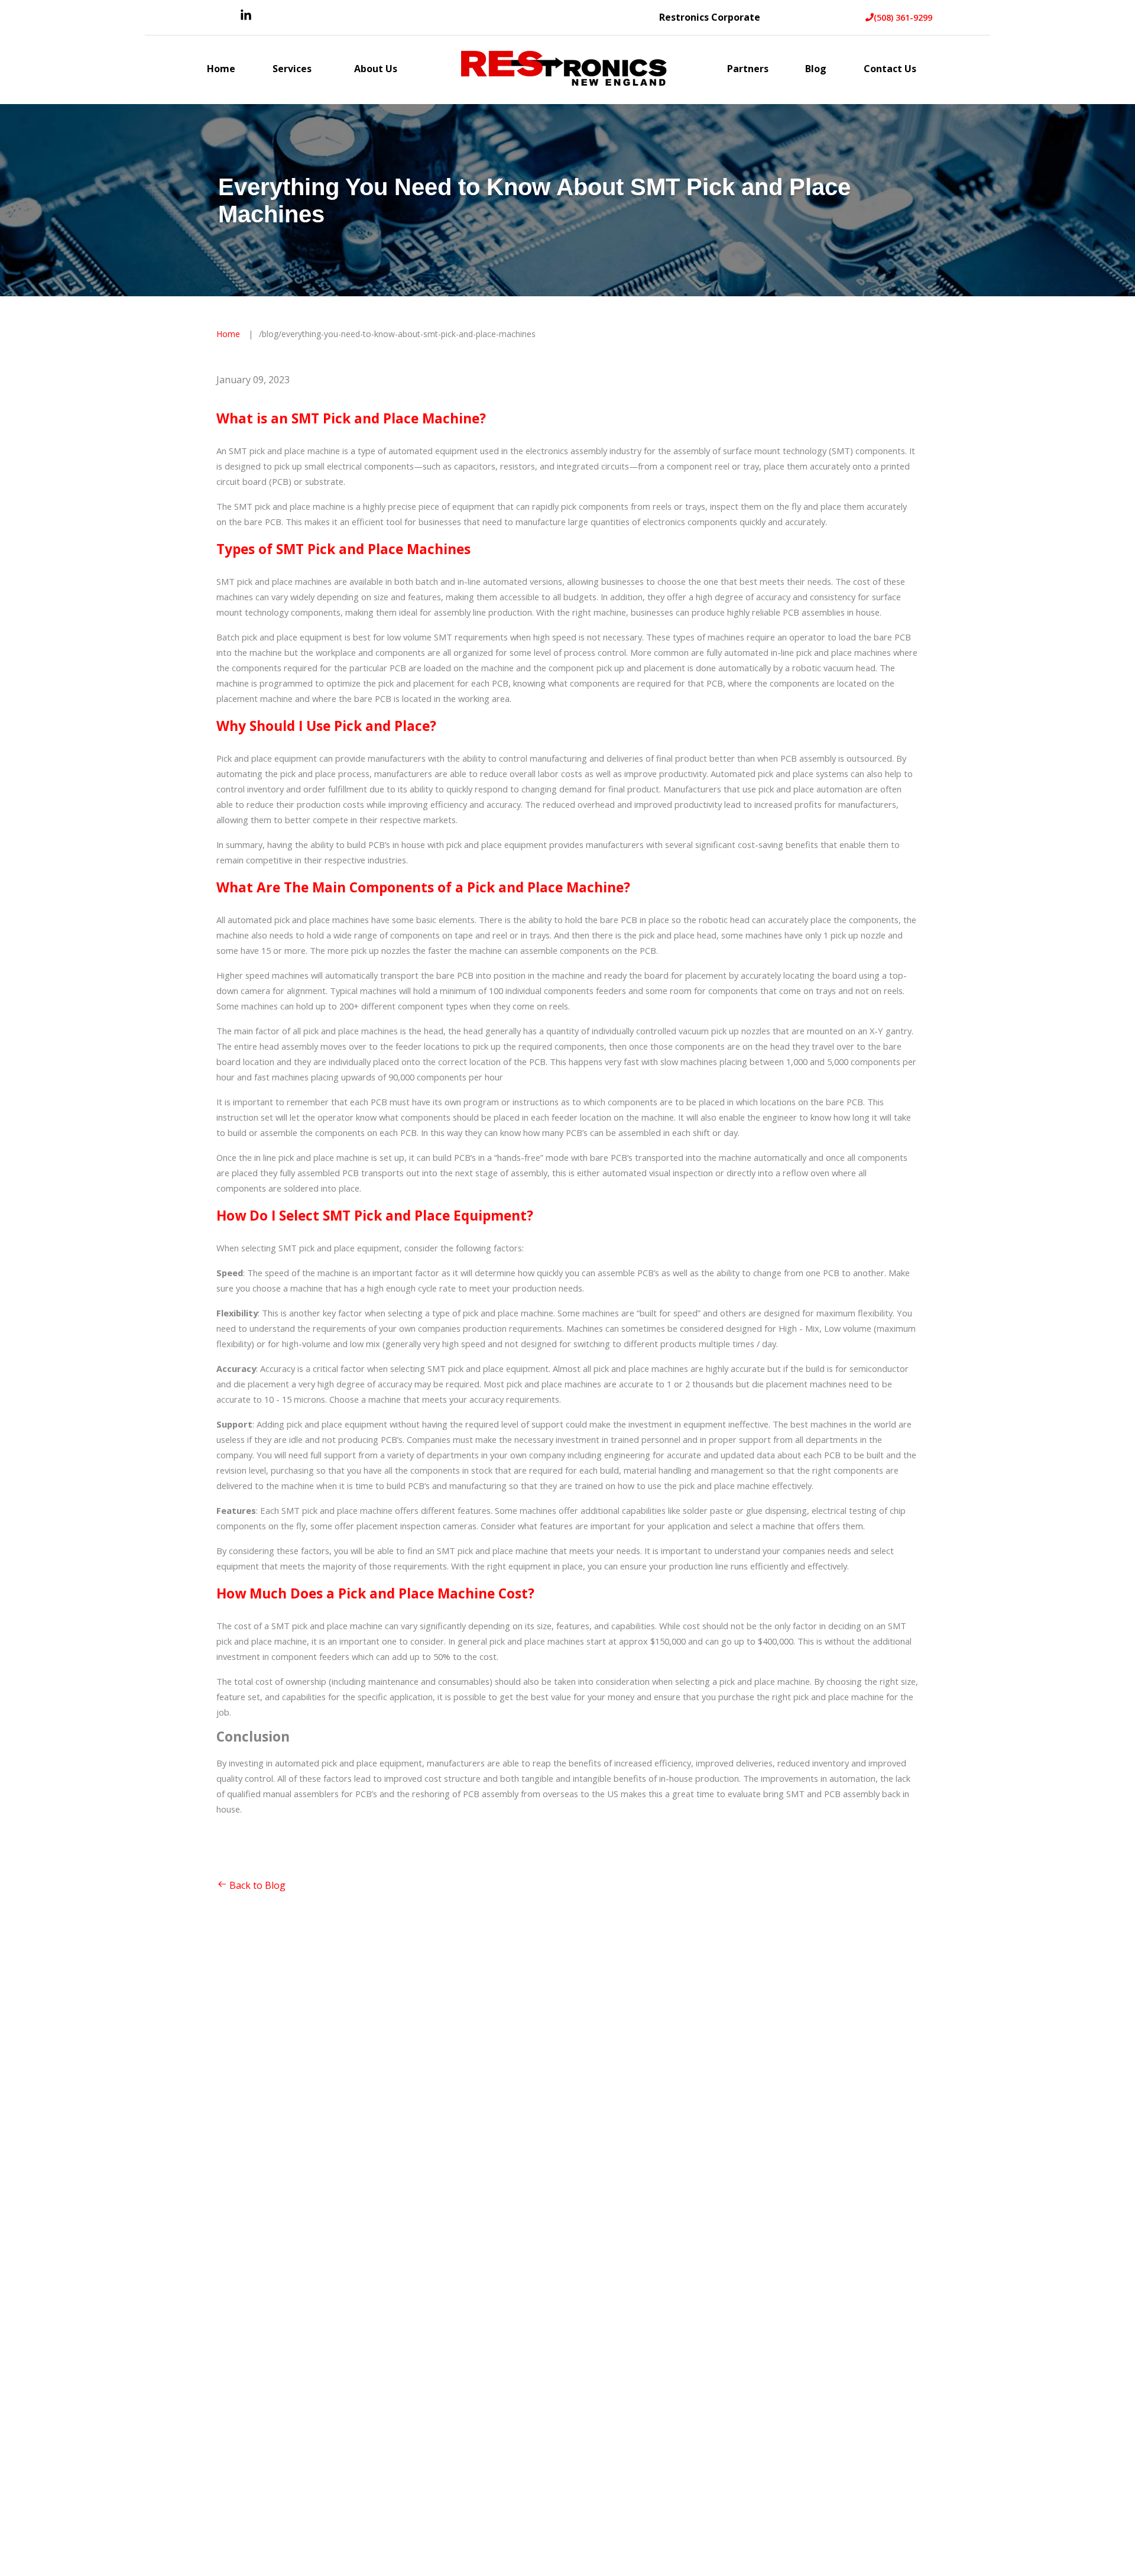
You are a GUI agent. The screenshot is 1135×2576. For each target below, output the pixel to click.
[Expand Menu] (317, 70)
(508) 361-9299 (903, 17)
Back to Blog (257, 1885)
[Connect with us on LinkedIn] (246, 18)
